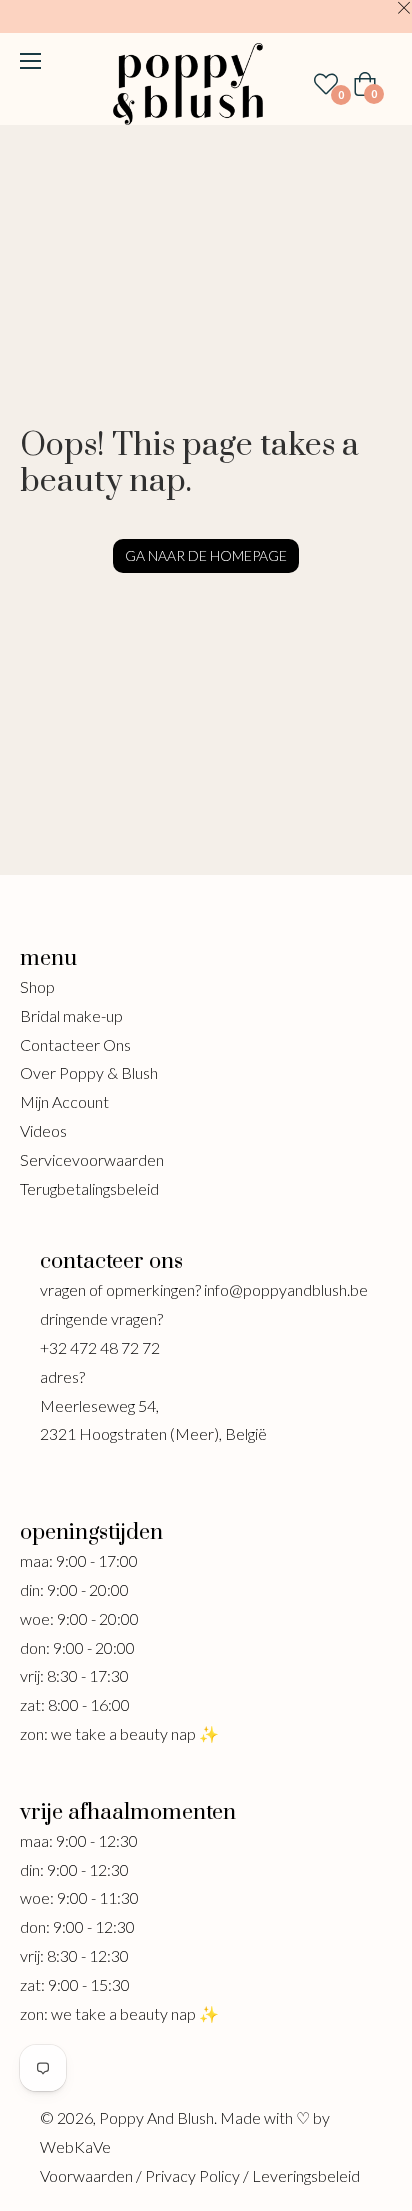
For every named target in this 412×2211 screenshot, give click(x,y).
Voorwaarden (86, 2175)
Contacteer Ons (75, 1044)
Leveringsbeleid (306, 2175)
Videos (43, 1130)
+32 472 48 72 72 (100, 1347)
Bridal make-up (71, 1015)
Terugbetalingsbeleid (89, 1188)
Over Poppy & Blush (89, 1072)
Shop (37, 986)
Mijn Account (64, 1101)
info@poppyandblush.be (286, 1289)
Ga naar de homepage (206, 555)
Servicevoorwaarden (92, 1159)
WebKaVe (75, 2146)
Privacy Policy (192, 2175)
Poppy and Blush (156, 2117)
